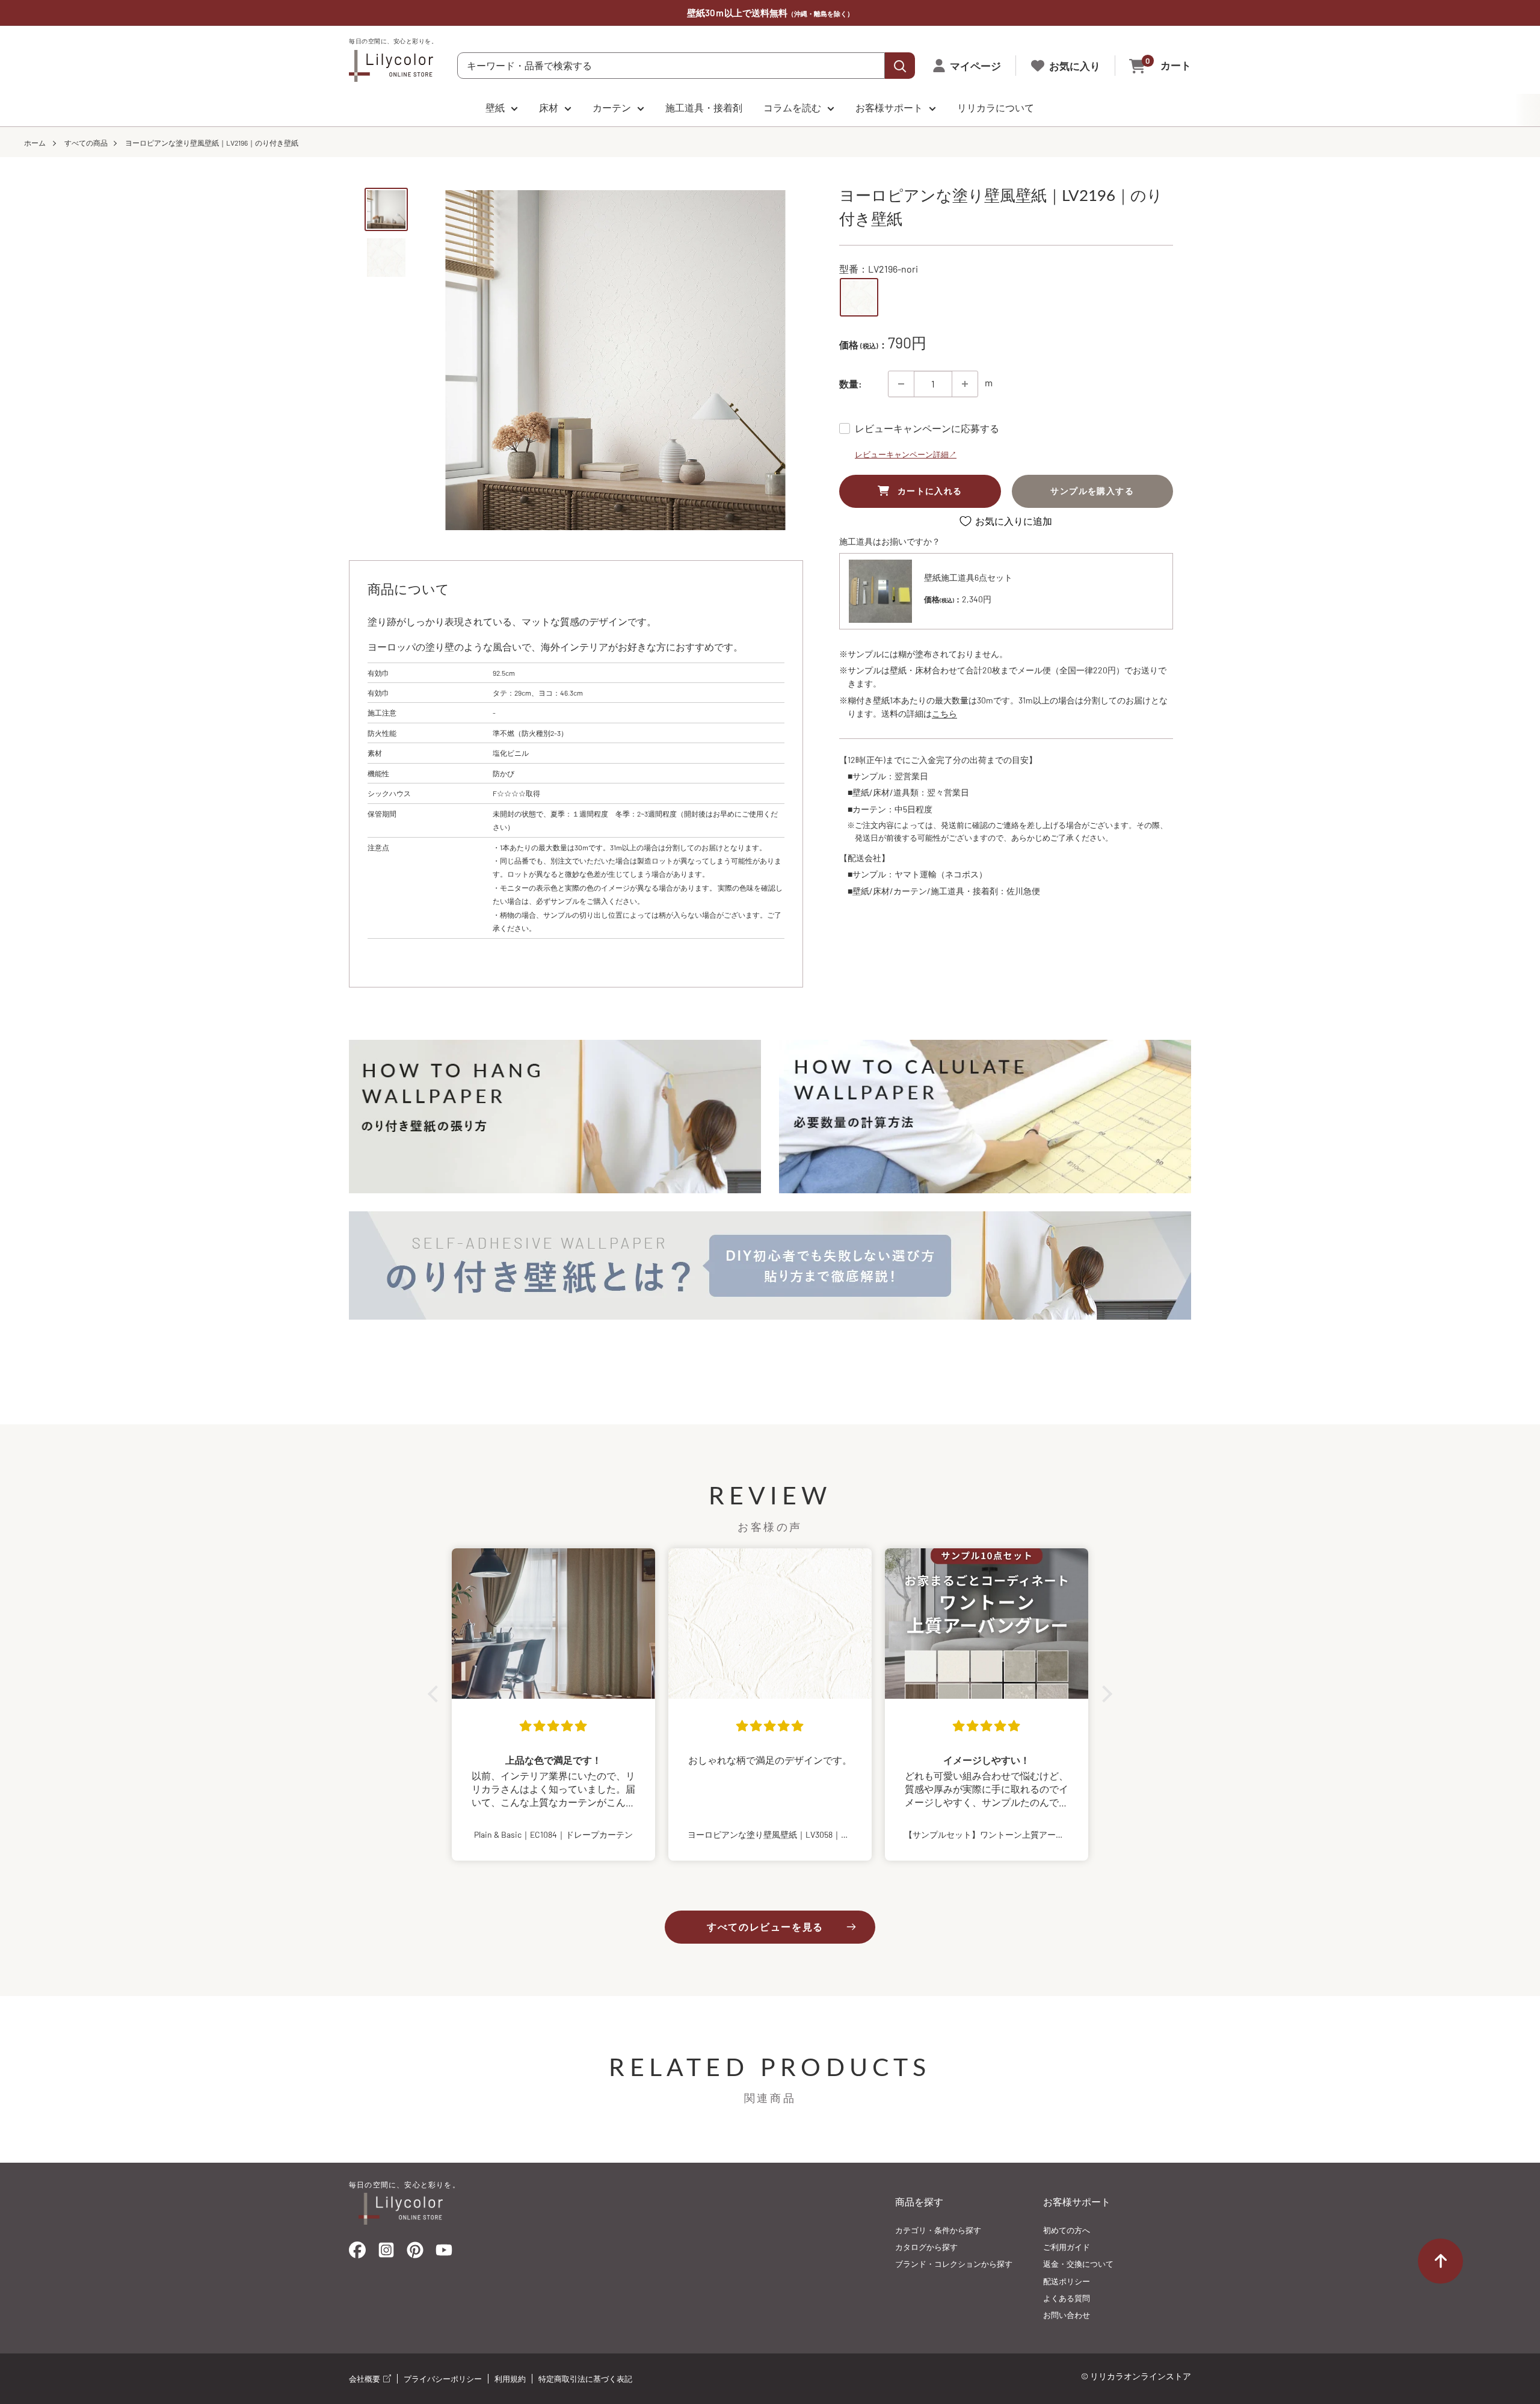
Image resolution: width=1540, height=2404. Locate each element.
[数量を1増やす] (965, 384)
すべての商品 (86, 143)
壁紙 (495, 107)
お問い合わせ (1067, 2315)
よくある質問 (1067, 2298)
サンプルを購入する (1092, 491)
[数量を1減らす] (901, 384)
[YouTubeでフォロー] (444, 2254)
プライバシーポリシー (443, 2379)
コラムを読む (792, 107)
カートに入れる (930, 491)
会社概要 (365, 2379)
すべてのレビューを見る (765, 1927)
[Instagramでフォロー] (386, 2254)
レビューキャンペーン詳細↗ (906, 454)
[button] (436, 1694)
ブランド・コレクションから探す (954, 2264)
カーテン (612, 107)
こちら (944, 714)
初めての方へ (1067, 2230)
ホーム (35, 143)
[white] (859, 297)
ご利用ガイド (1067, 2247)
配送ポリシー (1067, 2281)
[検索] (900, 66)
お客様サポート (889, 107)
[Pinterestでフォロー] (415, 2253)
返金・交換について (1078, 2264)
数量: (851, 384)
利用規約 (510, 2379)
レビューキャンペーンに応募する (927, 428)
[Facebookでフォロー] (357, 2253)
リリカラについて (996, 107)
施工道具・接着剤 (704, 107)
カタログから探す (926, 2247)
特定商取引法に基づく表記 (585, 2379)
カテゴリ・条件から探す (938, 2230)
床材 (549, 107)
